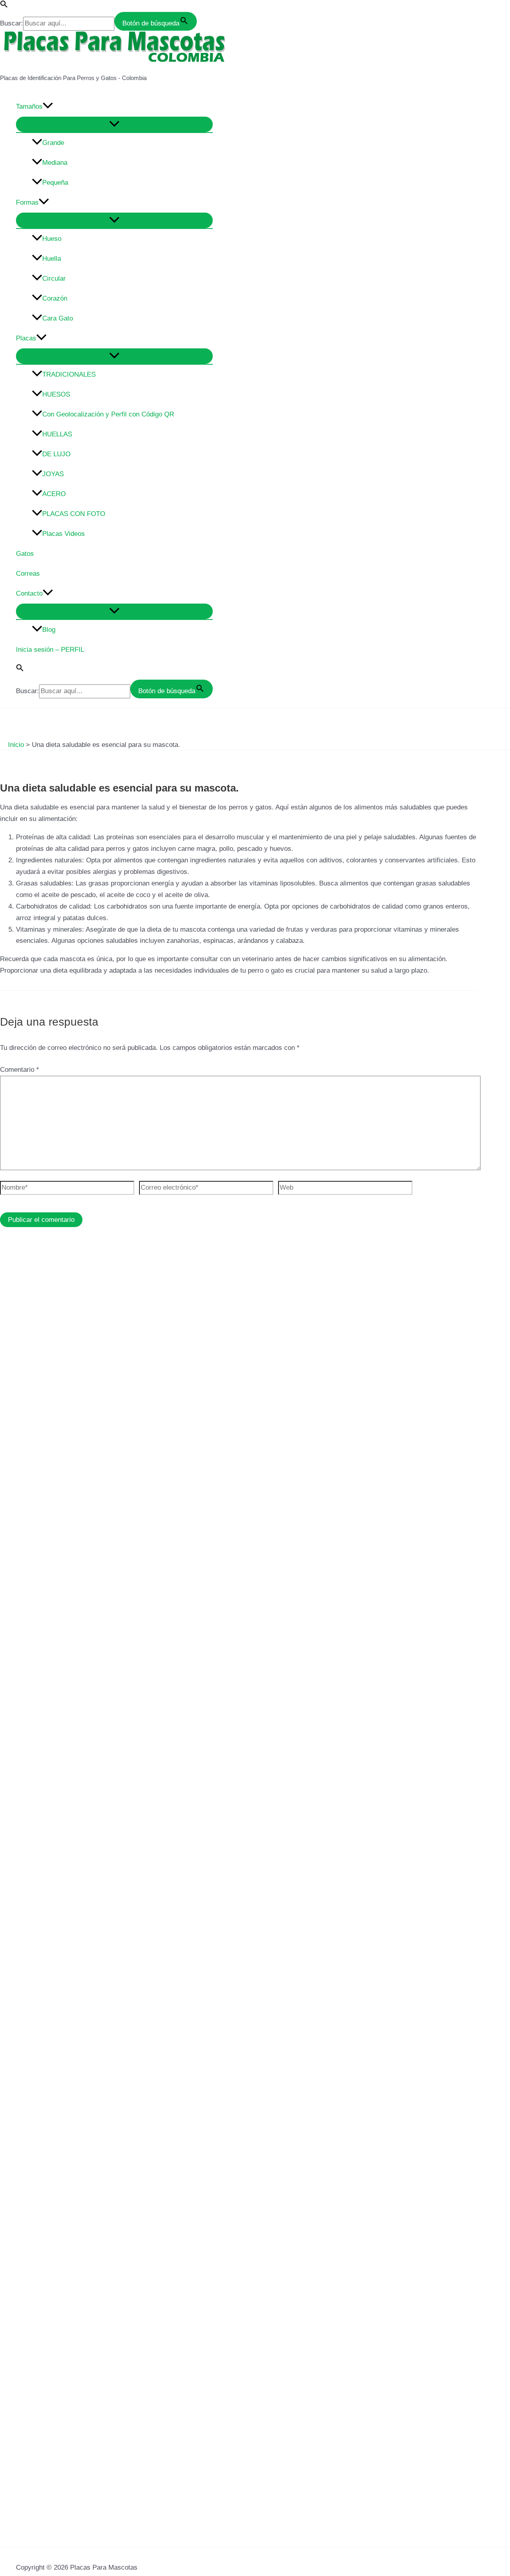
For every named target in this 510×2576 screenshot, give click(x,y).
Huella (52, 259)
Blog (49, 630)
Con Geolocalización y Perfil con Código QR (108, 414)
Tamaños (29, 107)
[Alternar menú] (114, 124)
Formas (27, 202)
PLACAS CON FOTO (74, 514)
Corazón (55, 298)
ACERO (54, 494)
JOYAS (53, 474)
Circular (54, 279)
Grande (53, 143)
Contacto (29, 593)
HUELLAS (57, 434)
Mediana (55, 163)
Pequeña (55, 183)
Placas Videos (64, 534)
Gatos (25, 554)
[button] (4, 6)
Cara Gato (58, 318)
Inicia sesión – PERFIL (50, 650)
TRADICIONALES (69, 374)
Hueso (52, 239)
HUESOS (56, 394)
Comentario (20, 1070)
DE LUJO (56, 454)
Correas (28, 574)
